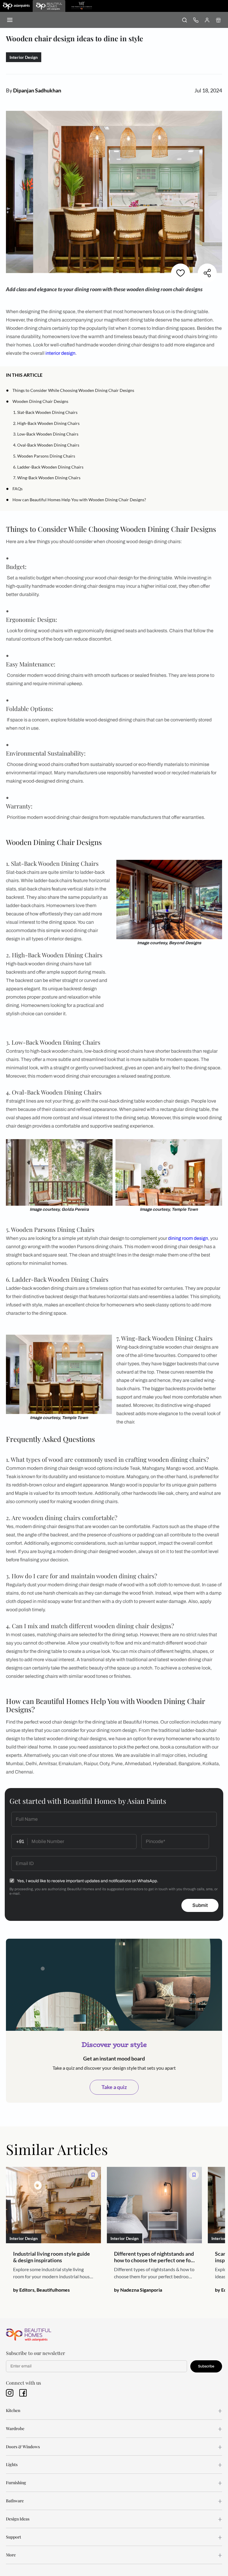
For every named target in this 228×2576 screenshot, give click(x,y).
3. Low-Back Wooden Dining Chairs (46, 434)
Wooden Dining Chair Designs (40, 401)
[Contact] (196, 20)
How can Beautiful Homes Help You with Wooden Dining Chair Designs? (79, 500)
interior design (60, 353)
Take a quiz (114, 2087)
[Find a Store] (218, 20)
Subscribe (206, 2366)
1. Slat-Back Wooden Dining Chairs (45, 412)
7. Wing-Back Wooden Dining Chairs (47, 478)
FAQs (18, 489)
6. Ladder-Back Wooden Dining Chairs (48, 467)
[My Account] (207, 20)
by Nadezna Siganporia (138, 2290)
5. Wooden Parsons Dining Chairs (44, 456)
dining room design (188, 1238)
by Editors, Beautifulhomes (41, 2290)
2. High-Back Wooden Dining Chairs (46, 423)
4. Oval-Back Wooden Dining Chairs (46, 445)
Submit (200, 1905)
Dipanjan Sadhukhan (37, 90)
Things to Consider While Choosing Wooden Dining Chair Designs (73, 390)
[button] (220, 375)
